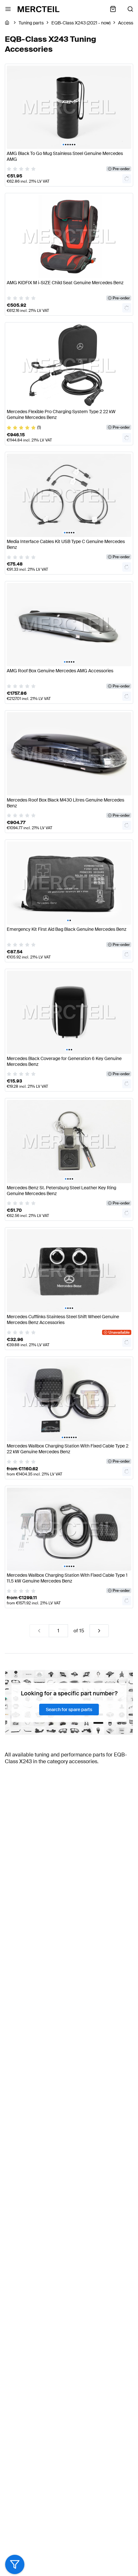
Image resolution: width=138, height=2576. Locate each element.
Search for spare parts (69, 1710)
